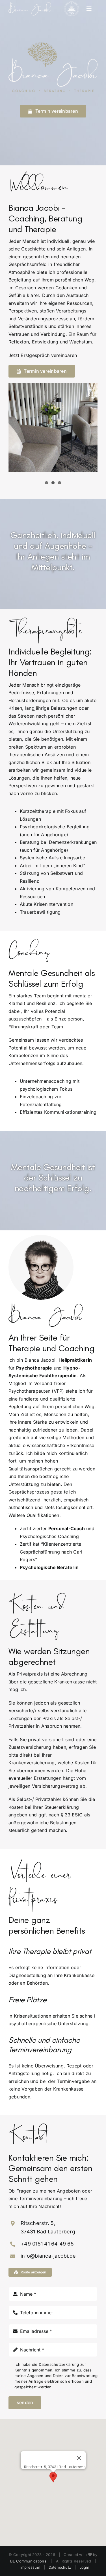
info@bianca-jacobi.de (48, 2256)
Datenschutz (60, 2567)
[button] (53, 2477)
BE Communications (29, 2561)
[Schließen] (79, 2458)
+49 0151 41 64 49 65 (47, 2244)
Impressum (30, 2567)
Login (84, 2567)
